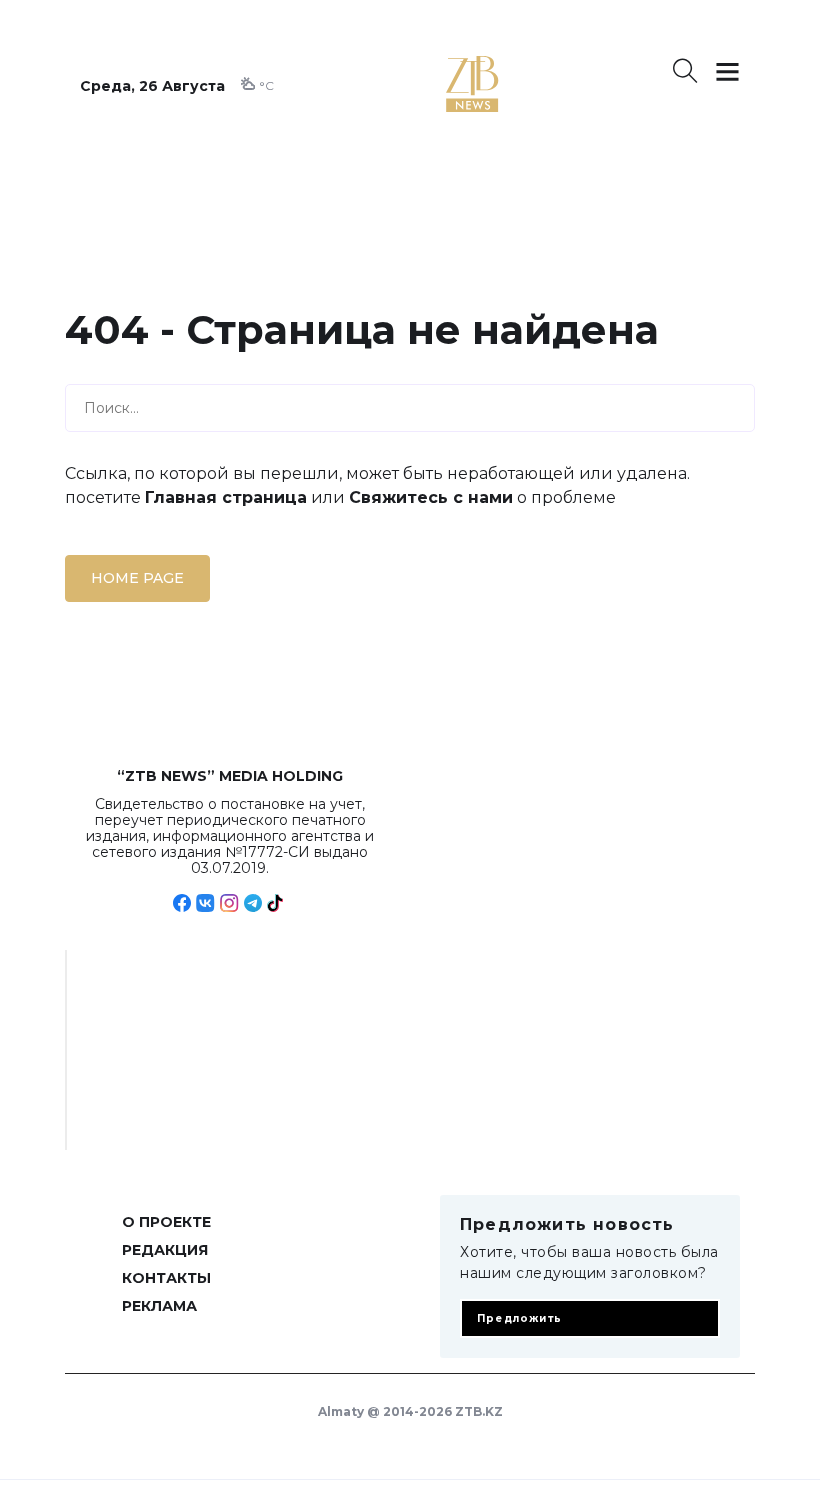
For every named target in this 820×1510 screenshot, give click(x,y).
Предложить (519, 1318)
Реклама (159, 1306)
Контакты (166, 1278)
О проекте (166, 1222)
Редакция (165, 1250)
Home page (137, 578)
